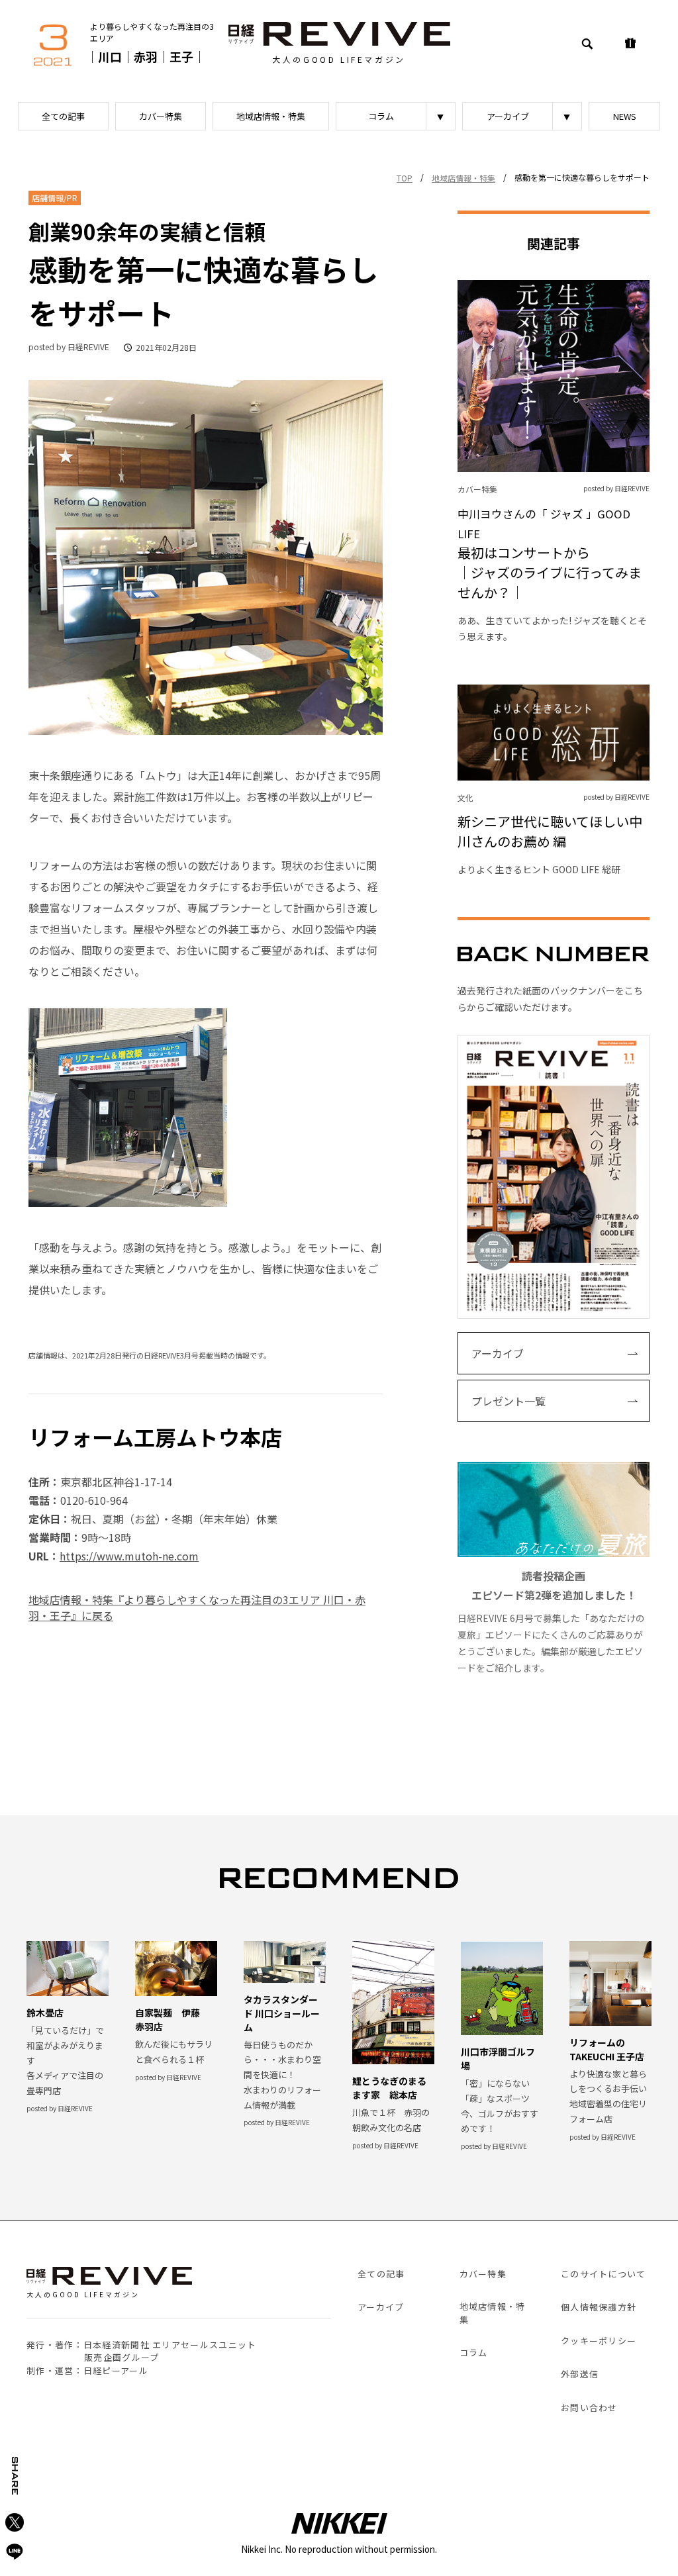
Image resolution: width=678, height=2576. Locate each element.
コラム (381, 116)
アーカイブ (508, 116)
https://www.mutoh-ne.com (129, 1556)
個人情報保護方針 (599, 2307)
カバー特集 (161, 116)
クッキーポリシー (599, 2341)
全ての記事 (63, 116)
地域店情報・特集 (271, 116)
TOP (405, 178)
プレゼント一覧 (508, 1401)
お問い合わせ (589, 2408)
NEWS (625, 116)
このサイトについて (604, 2274)
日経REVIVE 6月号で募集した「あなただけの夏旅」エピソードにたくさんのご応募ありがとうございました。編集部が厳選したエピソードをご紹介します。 (551, 1621)
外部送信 (580, 2374)
